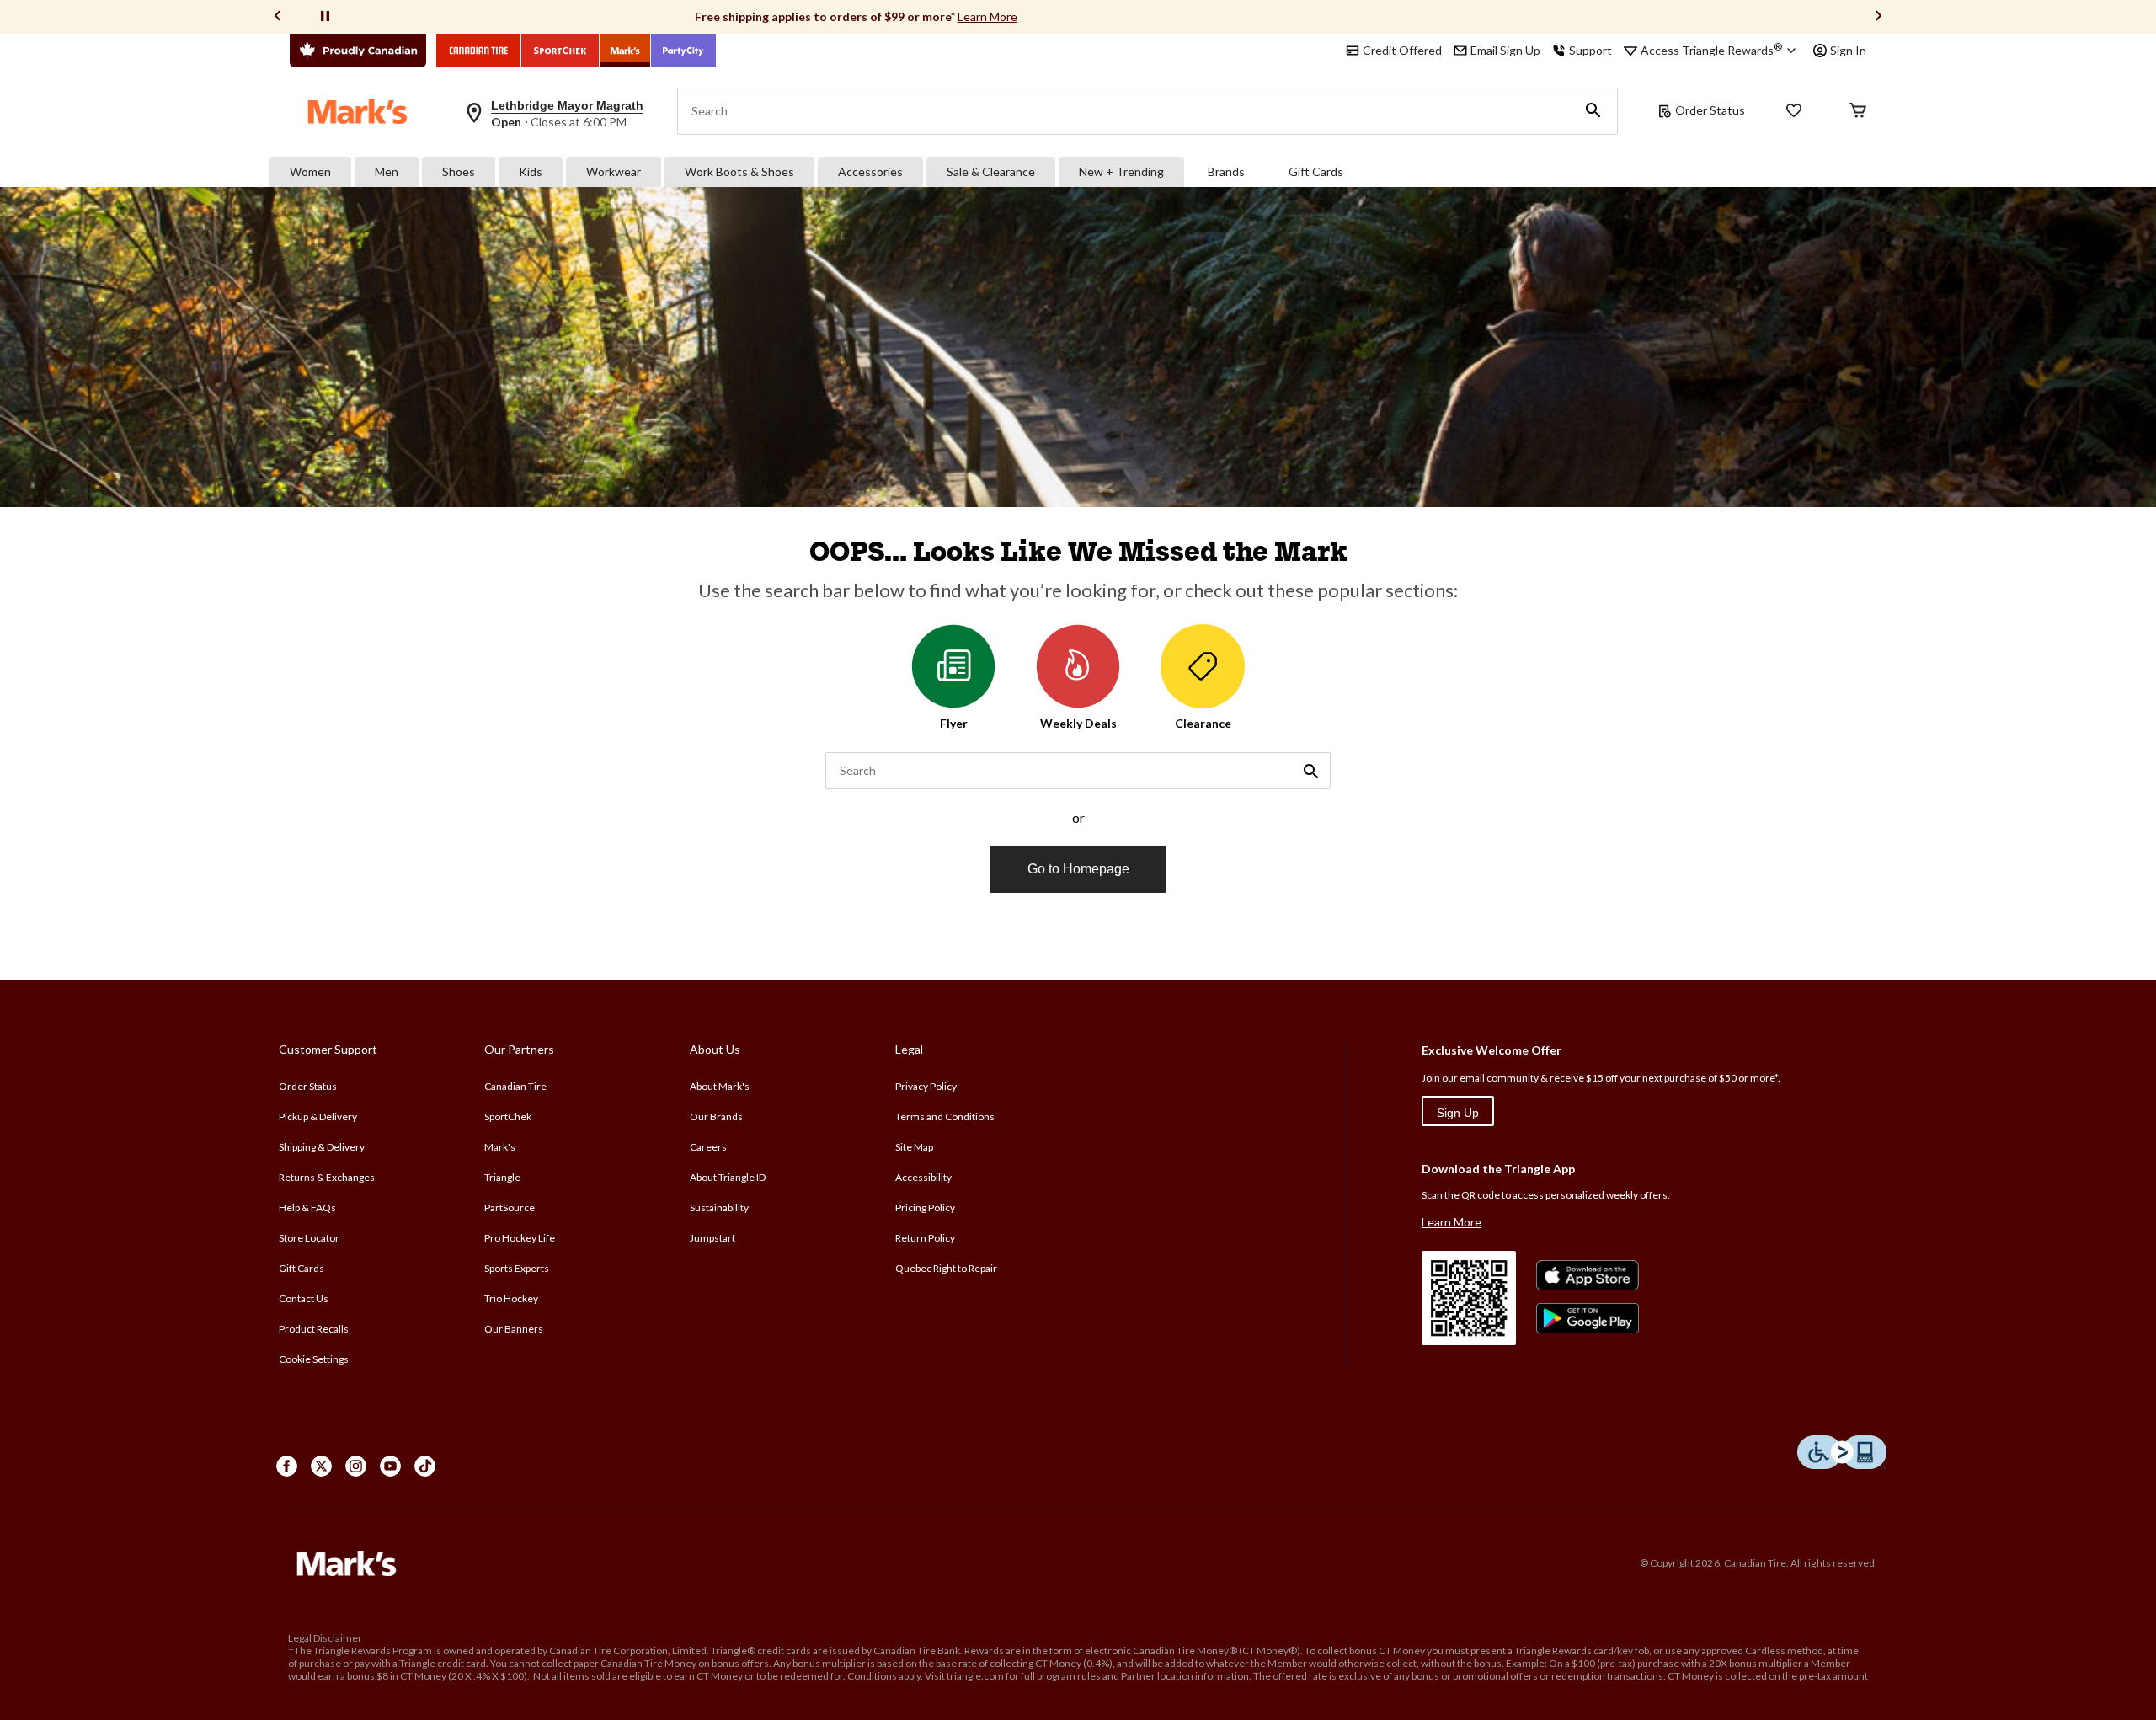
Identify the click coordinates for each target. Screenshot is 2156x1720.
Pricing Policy (925, 1207)
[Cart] (1858, 112)
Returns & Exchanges (327, 1177)
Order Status (1710, 110)
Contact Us (304, 1298)
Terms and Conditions (945, 1116)
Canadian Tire (515, 1086)
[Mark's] (625, 51)
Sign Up (1458, 1113)
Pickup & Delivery (318, 1116)
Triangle (502, 1177)
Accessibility (923, 1177)
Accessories (870, 171)
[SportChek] (560, 51)
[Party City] (683, 51)
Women (310, 171)
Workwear (614, 171)
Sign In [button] (1848, 50)
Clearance (1203, 723)
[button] (1593, 111)
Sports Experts (517, 1268)
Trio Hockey (511, 1298)
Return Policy (925, 1238)
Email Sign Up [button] (1505, 50)
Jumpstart (712, 1238)
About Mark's (720, 1086)
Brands (1226, 171)
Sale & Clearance (991, 171)
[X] (321, 1466)
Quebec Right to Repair (946, 1268)
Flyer (954, 723)
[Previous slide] (278, 17)
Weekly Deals (1078, 723)
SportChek (508, 1116)
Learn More (987, 16)
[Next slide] (1878, 17)
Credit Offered (1402, 50)
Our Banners (514, 1329)
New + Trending (1121, 171)
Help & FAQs (307, 1207)
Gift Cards (1316, 171)
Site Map (914, 1147)
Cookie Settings (314, 1359)
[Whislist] (1794, 112)
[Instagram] (356, 1466)
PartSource (510, 1207)
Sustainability (719, 1207)
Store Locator (309, 1238)
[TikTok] (425, 1466)
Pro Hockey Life (520, 1238)
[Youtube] (390, 1466)
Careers (708, 1147)
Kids (531, 171)
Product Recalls (314, 1329)
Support (1590, 50)
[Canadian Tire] (479, 51)
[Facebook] (287, 1466)
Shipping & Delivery (322, 1147)
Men (387, 171)
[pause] (325, 17)
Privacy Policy (926, 1086)
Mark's (500, 1147)
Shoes (459, 171)
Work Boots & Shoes (739, 171)
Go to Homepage (1078, 869)
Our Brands (716, 1116)
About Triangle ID (728, 1177)
